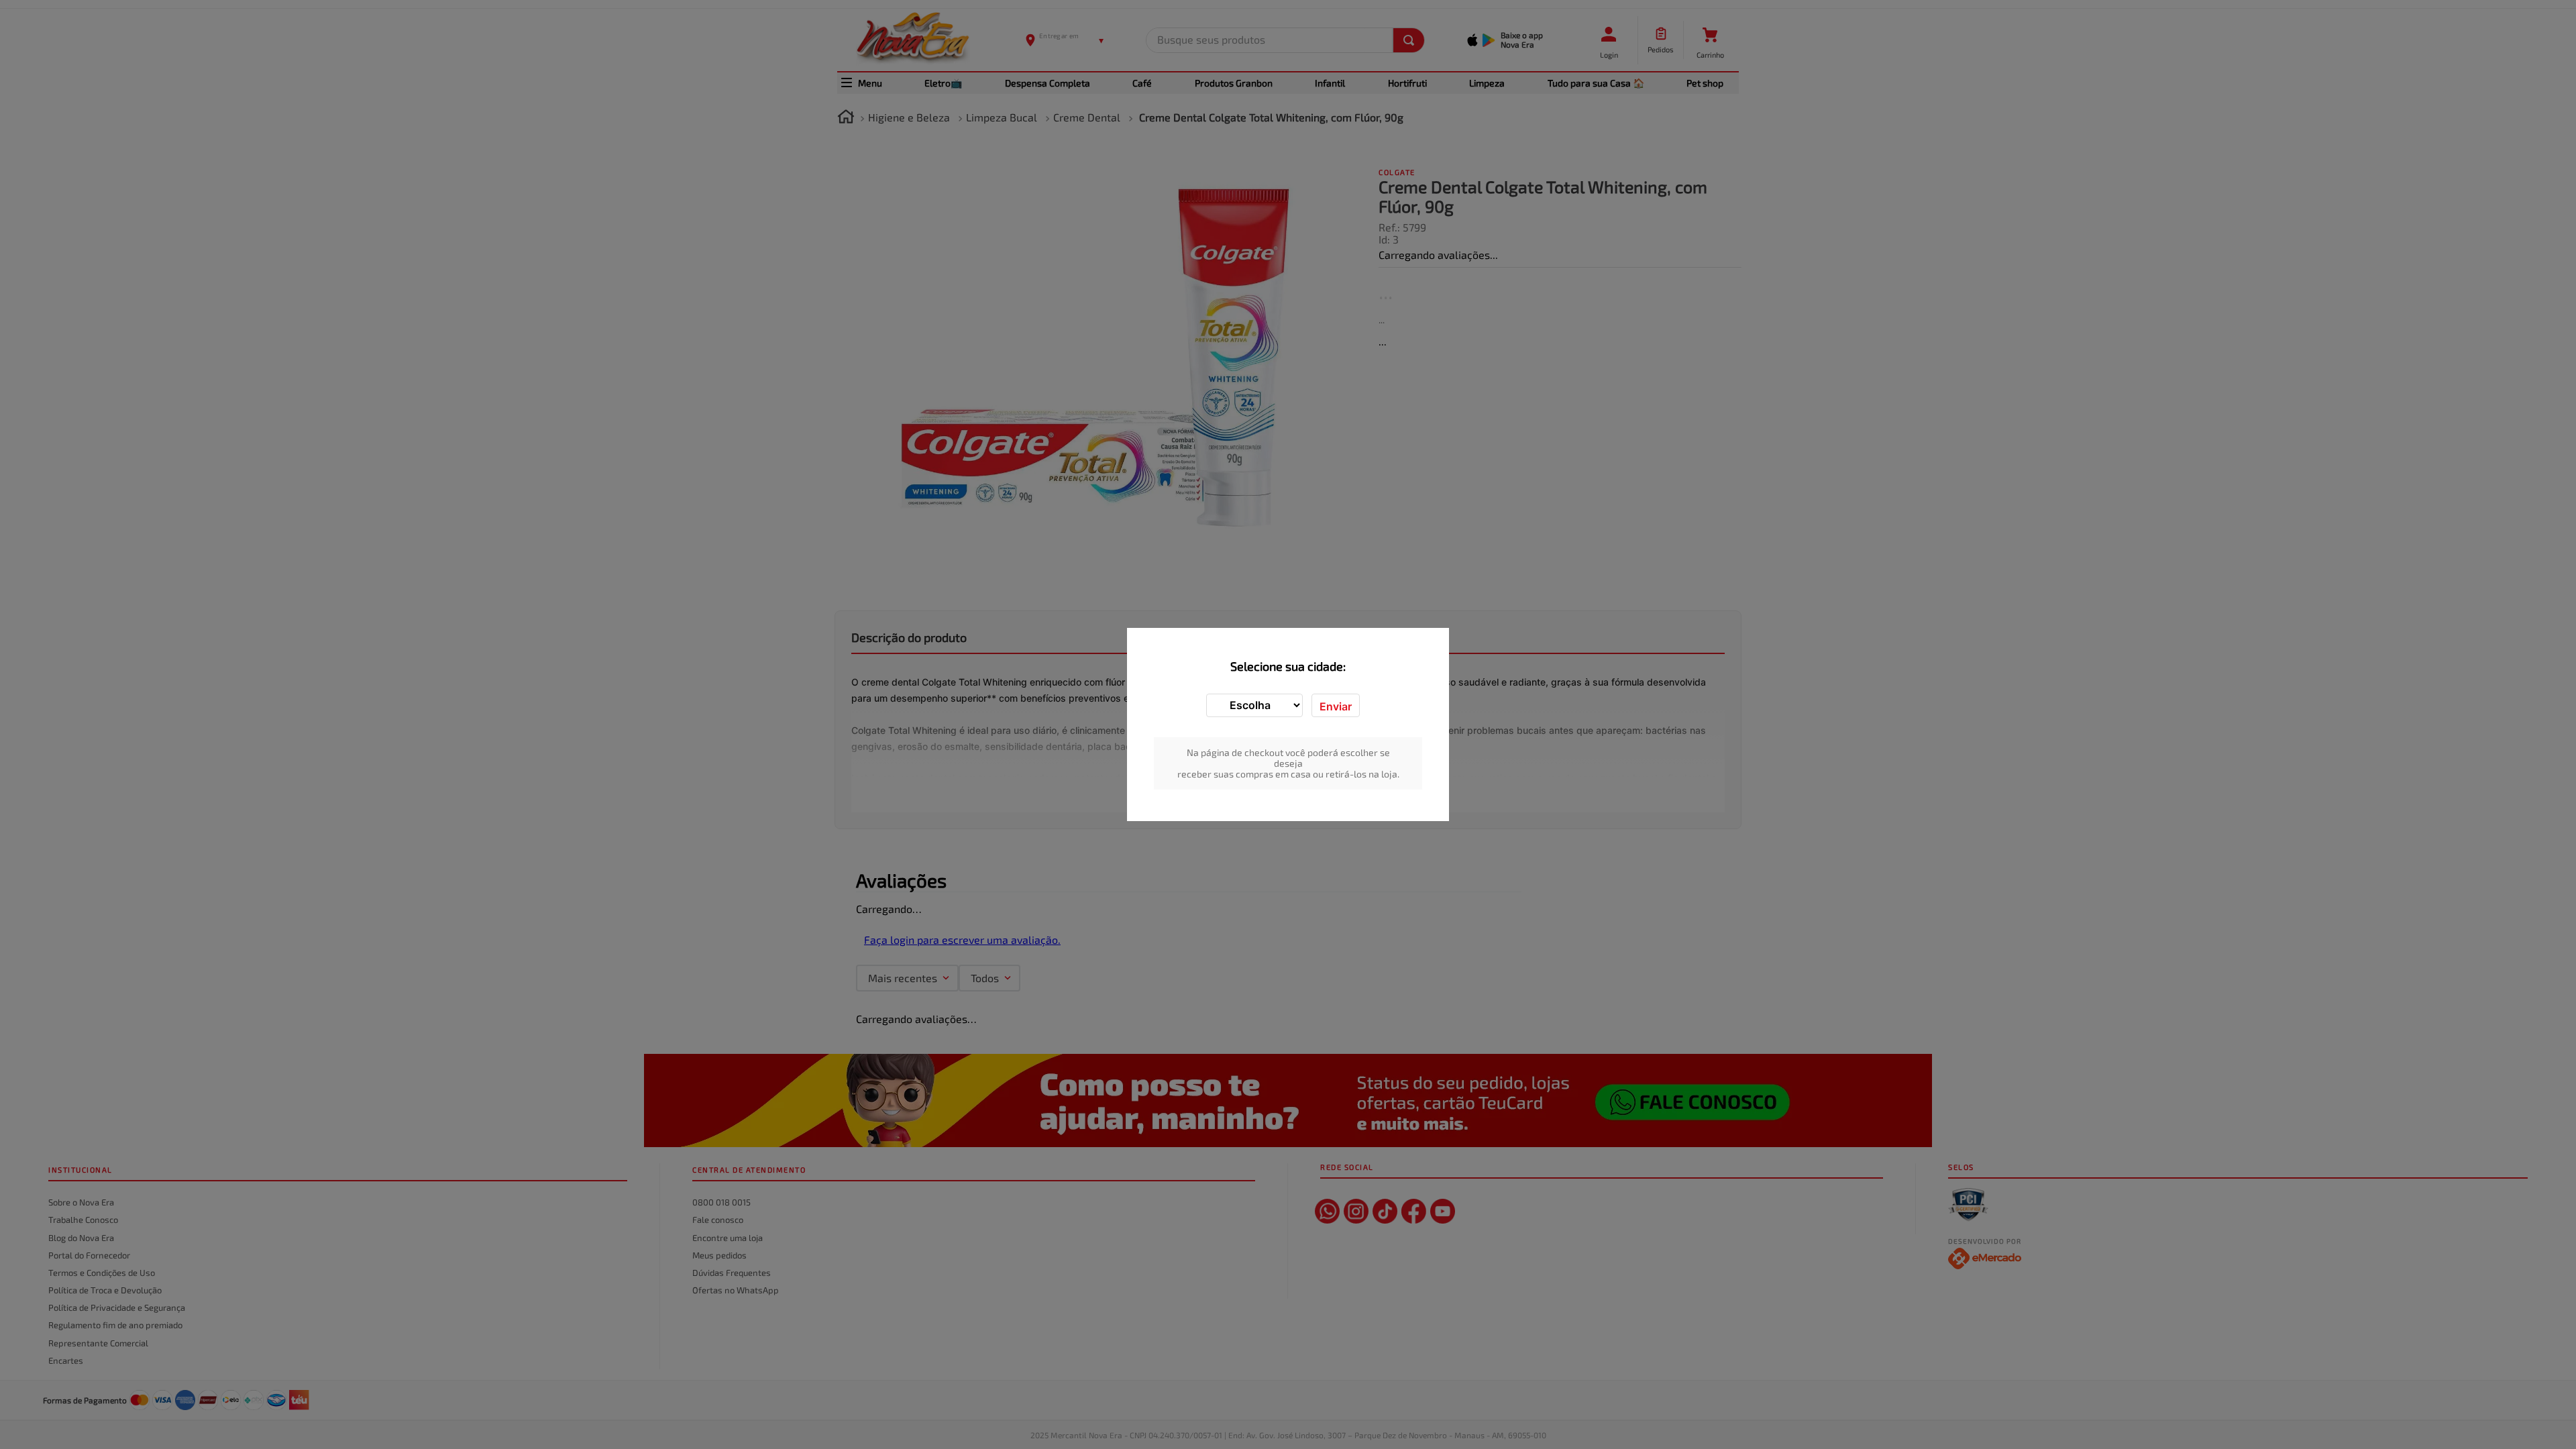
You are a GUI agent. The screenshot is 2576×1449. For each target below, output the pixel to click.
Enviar (1336, 706)
